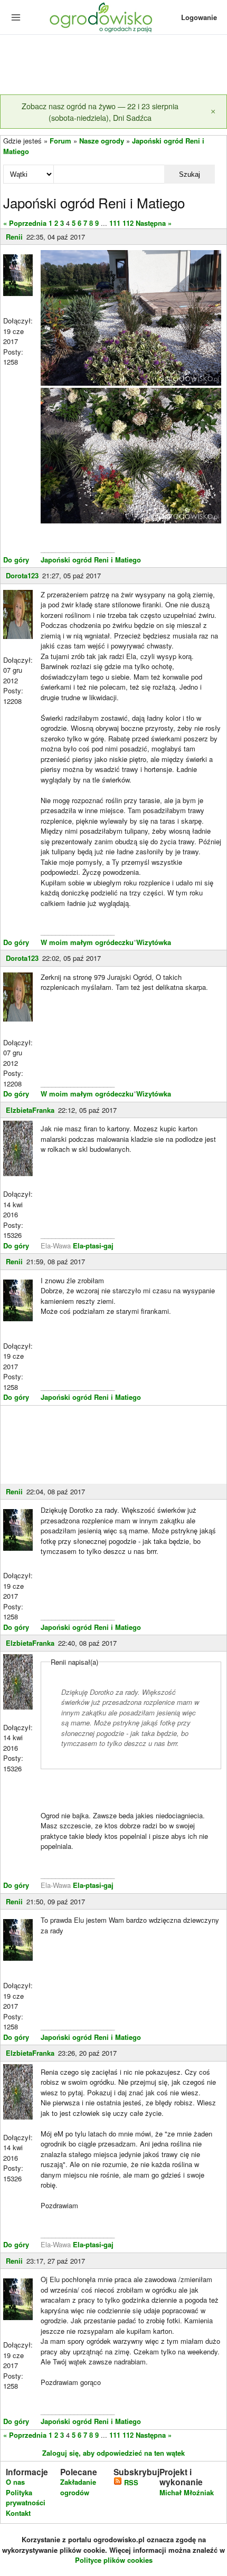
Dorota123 (22, 575)
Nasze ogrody (102, 141)
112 (128, 223)
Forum (60, 141)
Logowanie (199, 17)
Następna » (154, 223)
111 (115, 223)
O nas (15, 2482)
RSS (130, 2482)
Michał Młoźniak (187, 2492)
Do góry (16, 560)
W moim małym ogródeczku (87, 942)
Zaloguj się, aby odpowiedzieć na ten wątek (113, 2453)
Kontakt (18, 2513)
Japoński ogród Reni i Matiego (91, 560)
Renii (14, 237)
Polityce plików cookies (114, 2560)
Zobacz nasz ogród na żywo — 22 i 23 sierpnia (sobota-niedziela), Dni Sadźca (100, 112)
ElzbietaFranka (30, 1110)
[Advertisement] (113, 65)
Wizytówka (154, 942)
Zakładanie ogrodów (78, 2487)
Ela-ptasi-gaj (93, 1246)
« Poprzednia (25, 223)
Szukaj (190, 174)
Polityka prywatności (26, 2498)
